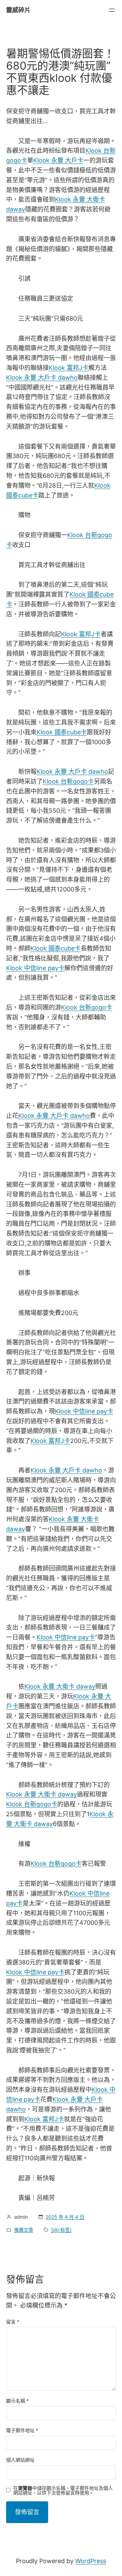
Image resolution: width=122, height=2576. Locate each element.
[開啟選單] (112, 10)
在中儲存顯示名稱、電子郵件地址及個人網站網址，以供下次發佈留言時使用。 (63, 2490)
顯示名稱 (17, 2401)
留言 (13, 2322)
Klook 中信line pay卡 (35, 968)
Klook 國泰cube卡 (62, 732)
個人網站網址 (20, 2460)
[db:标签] (61, 2230)
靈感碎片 (18, 10)
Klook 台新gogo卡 (68, 781)
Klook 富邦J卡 (69, 368)
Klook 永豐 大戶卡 (58, 160)
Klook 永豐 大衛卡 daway (60, 1686)
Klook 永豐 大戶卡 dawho (42, 378)
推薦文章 (24, 2230)
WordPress (91, 2561)
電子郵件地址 (22, 2430)
